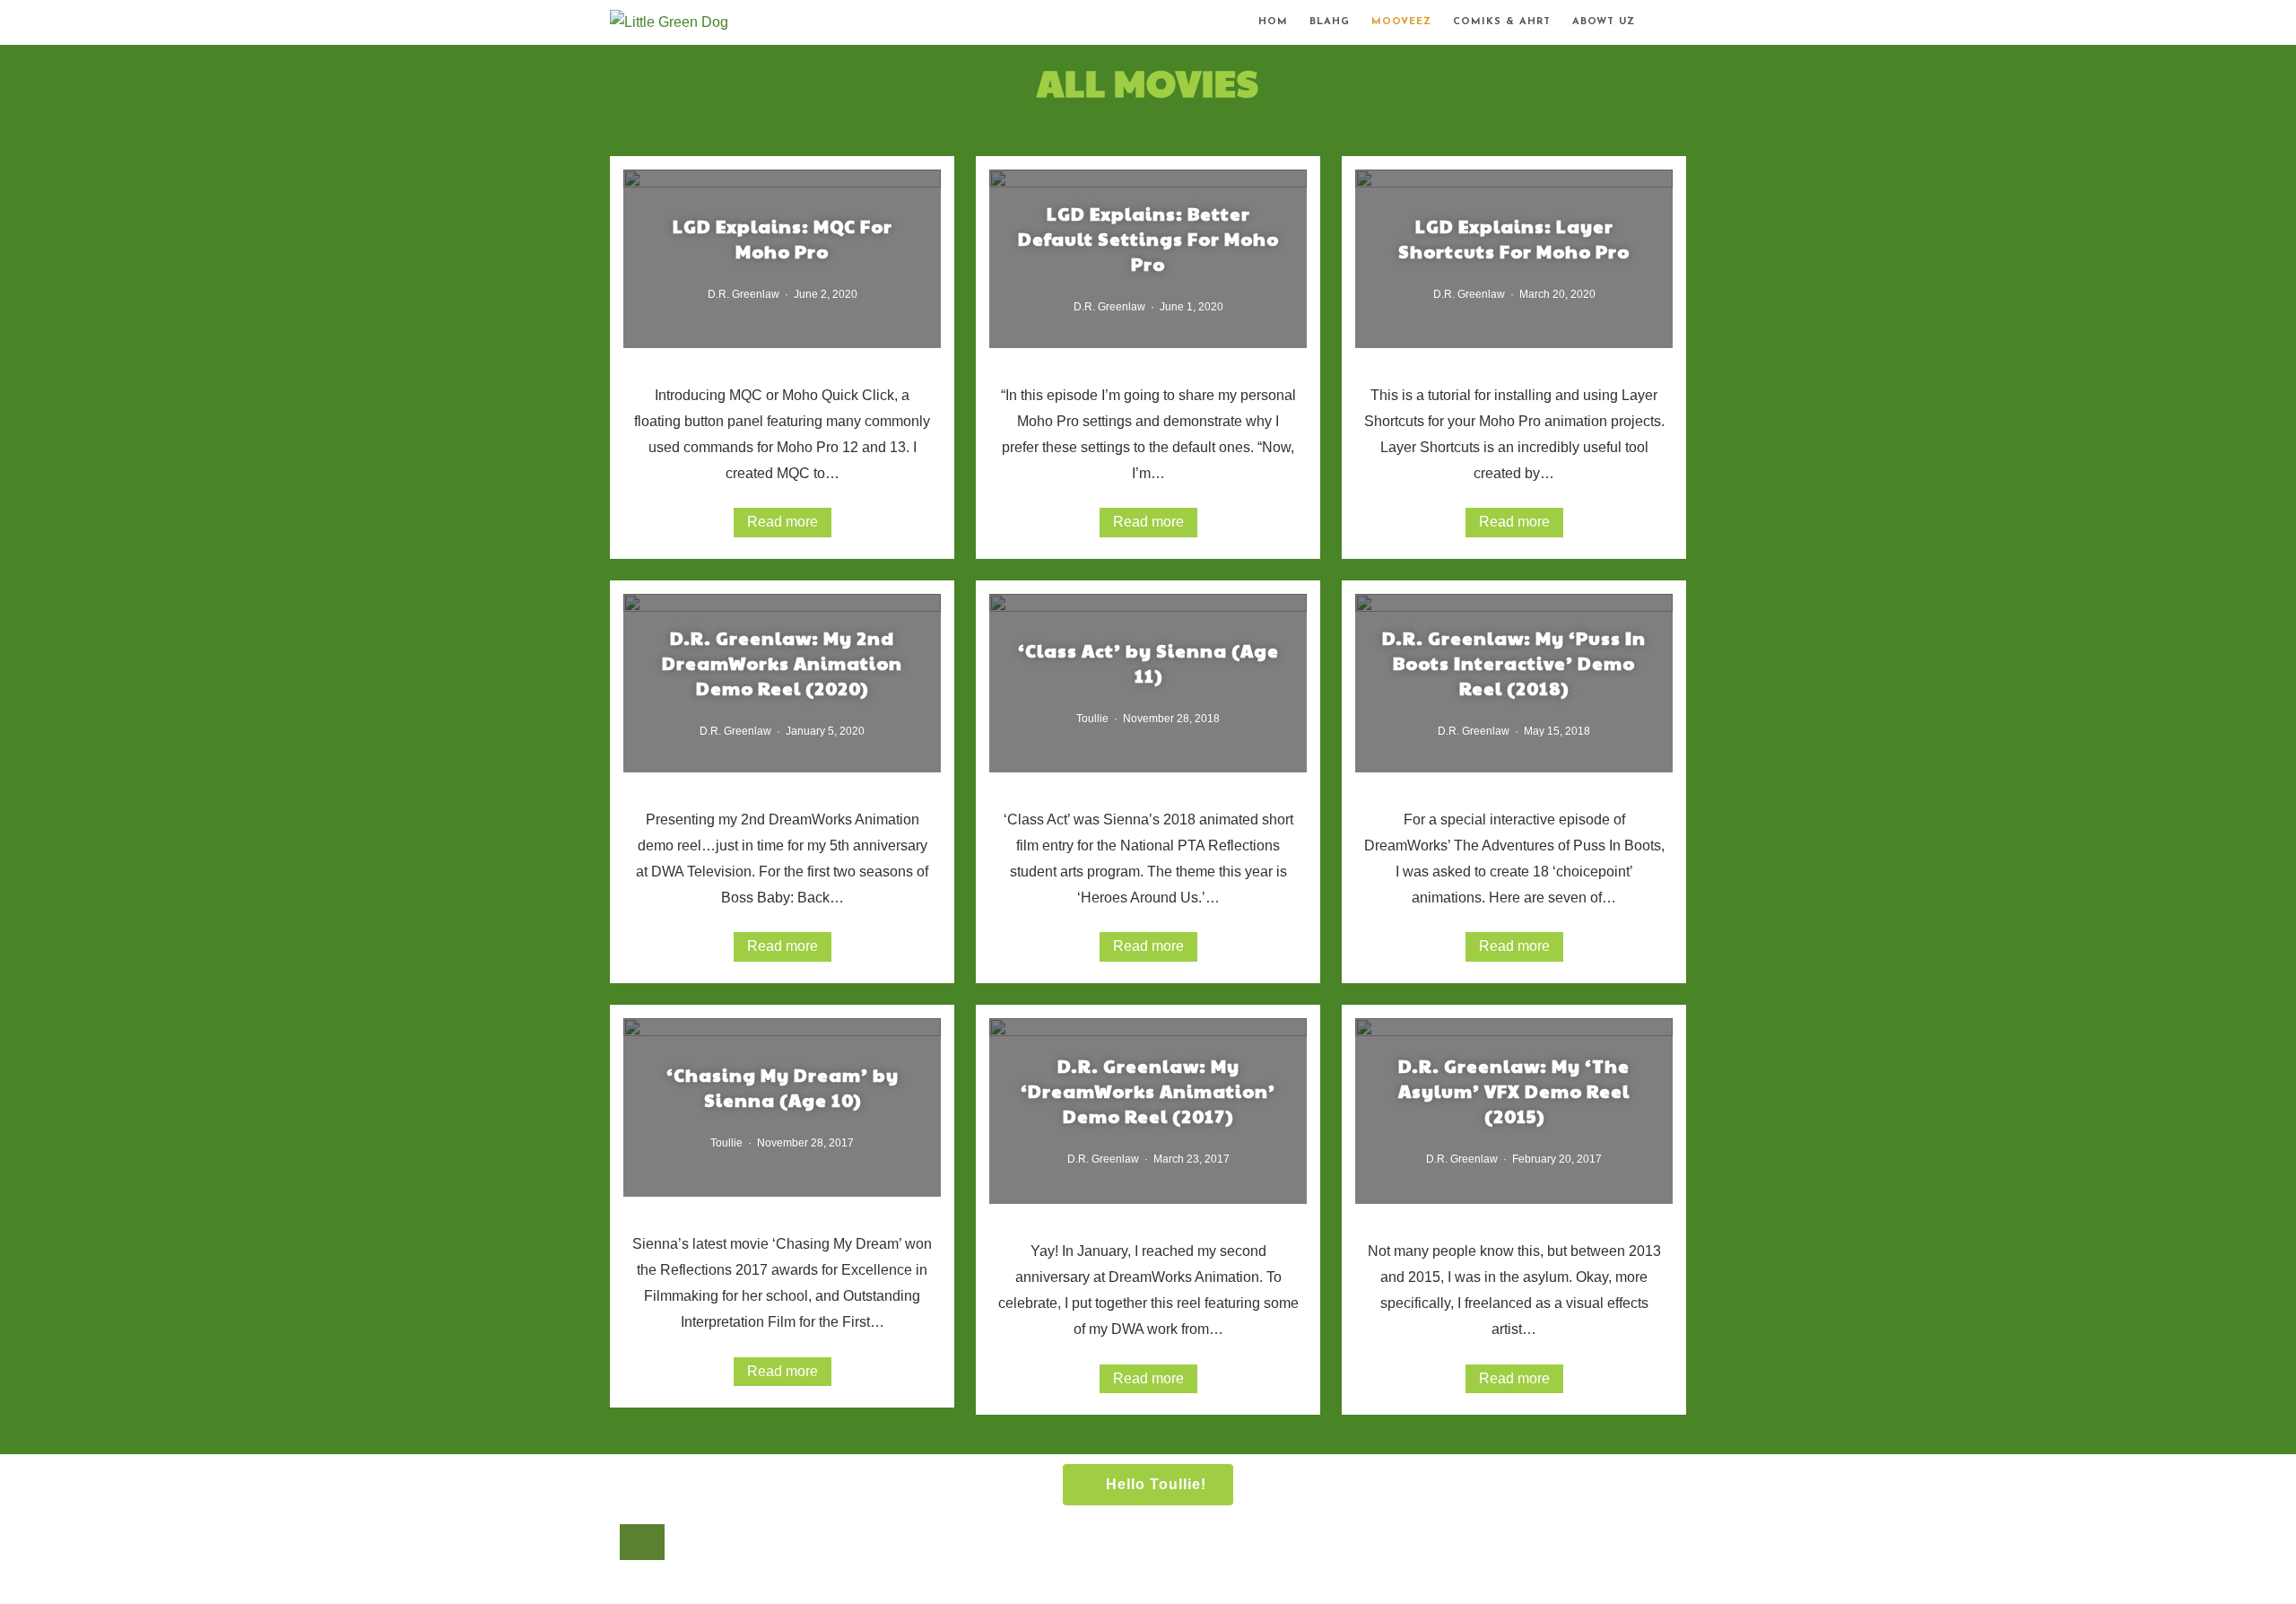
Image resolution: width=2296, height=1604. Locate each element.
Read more (783, 522)
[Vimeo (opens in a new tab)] (1688, 25)
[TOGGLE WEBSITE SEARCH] (1661, 22)
